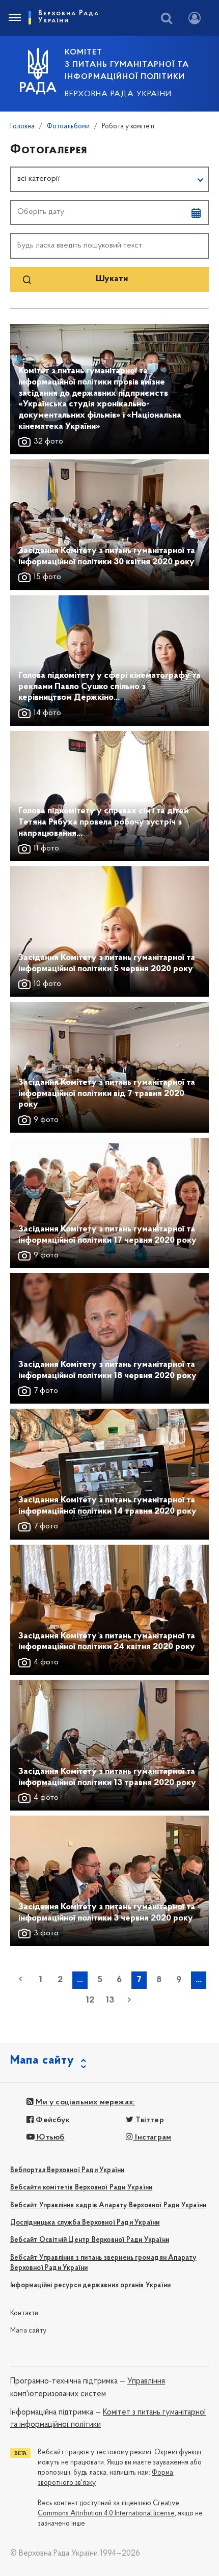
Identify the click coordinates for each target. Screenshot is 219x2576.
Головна (22, 127)
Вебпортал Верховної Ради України (67, 2170)
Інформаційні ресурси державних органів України (90, 2285)
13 (110, 2000)
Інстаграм (152, 2137)
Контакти (24, 2313)
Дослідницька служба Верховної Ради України (85, 2223)
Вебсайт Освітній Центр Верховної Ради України (90, 2240)
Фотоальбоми (68, 127)
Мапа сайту (28, 2331)
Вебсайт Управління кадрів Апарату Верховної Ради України (108, 2205)
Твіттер (149, 2120)
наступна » (129, 1999)
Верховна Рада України (118, 94)
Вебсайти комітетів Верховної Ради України (81, 2188)
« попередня (20, 1979)
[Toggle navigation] (14, 18)
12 (90, 2000)
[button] (109, 179)
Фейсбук (52, 2120)
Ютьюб (49, 2137)
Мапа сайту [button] (42, 2061)
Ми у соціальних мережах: (84, 2102)
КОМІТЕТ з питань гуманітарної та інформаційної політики (127, 65)
